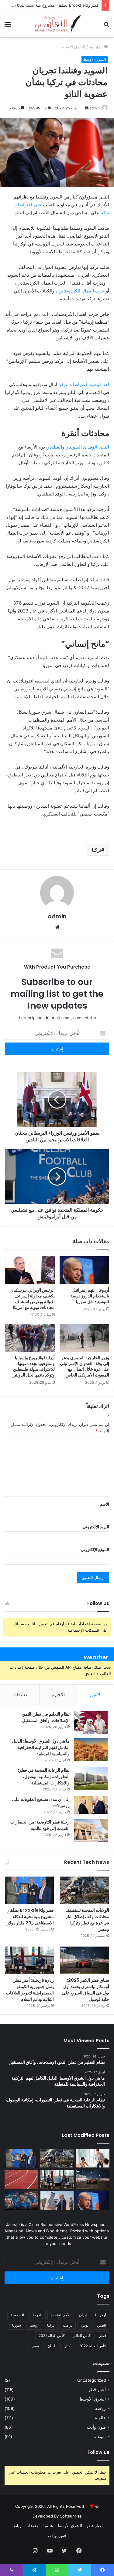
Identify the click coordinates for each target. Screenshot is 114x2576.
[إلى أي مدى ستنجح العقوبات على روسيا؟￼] (91, 1805)
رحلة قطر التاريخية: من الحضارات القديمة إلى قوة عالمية (40, 1825)
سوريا (17, 2325)
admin (95, 108)
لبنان (51, 2346)
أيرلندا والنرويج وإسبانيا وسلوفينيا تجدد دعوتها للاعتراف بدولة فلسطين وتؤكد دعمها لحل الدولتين (33, 1366)
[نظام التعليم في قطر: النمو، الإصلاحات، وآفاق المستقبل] (91, 1722)
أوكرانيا (101, 2315)
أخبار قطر (97, 2390)
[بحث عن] (106, 27)
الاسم (104, 1504)
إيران (83, 2315)
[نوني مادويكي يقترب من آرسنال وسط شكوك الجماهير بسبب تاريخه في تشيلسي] (21, 2201)
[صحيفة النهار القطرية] (57, 24)
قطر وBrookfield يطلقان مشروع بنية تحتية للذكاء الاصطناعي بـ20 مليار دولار (30, 1917)
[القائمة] (8, 27)
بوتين (85, 2325)
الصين (102, 2325)
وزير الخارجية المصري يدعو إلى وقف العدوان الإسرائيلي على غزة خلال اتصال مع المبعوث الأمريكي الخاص (85, 1366)
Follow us (98, 2452)
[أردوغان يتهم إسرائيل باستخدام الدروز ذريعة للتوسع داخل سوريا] (85, 1270)
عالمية (100, 2418)
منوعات (99, 2437)
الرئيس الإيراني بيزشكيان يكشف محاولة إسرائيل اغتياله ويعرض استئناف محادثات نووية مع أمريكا (33, 1299)
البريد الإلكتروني (96, 1527)
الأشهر (95, 1695)
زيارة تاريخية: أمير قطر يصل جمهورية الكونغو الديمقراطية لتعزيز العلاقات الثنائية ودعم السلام (30, 1990)
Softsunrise (71, 2516)
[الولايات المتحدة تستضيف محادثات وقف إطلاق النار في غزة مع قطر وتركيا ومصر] (85, 1890)
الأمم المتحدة (61, 2315)
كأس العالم (82, 2336)
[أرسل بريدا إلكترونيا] (87, 108)
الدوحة (37, 2315)
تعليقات (20, 1695)
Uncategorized (92, 2380)
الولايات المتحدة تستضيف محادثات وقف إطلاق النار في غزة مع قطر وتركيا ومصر (87, 1920)
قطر (103, 2336)
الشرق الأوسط (73, 47)
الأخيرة (58, 1695)
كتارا (67, 2346)
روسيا (34, 2325)
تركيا (97, 850)
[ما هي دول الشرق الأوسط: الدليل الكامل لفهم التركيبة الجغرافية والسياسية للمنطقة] (91, 1749)
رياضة (100, 2408)
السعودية (17, 2315)
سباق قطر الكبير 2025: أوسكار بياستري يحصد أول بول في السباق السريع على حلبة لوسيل (86, 1990)
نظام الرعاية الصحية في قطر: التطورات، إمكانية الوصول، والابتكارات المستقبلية (44, 1777)
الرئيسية (96, 47)
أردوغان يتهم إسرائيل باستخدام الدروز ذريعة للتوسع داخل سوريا (90, 1296)
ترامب (68, 2325)
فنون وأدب (96, 2427)
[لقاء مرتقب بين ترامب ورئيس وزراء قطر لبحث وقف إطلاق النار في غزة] (57, 2201)
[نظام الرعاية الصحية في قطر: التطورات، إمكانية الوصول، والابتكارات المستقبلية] (91, 1779)
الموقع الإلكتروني (95, 1550)
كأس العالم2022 (52, 2336)
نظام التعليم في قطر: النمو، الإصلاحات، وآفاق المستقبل (46, 1717)
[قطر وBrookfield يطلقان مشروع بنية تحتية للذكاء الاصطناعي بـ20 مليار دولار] (29, 1890)
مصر (35, 2346)
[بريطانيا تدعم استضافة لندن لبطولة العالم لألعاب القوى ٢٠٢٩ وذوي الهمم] (21, 2179)
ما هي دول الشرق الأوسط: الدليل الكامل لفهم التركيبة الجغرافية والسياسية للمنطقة (41, 1747)
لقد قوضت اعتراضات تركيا (84, 384)
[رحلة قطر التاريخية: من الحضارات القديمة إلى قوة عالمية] (91, 1830)
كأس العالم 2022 (93, 2346)
